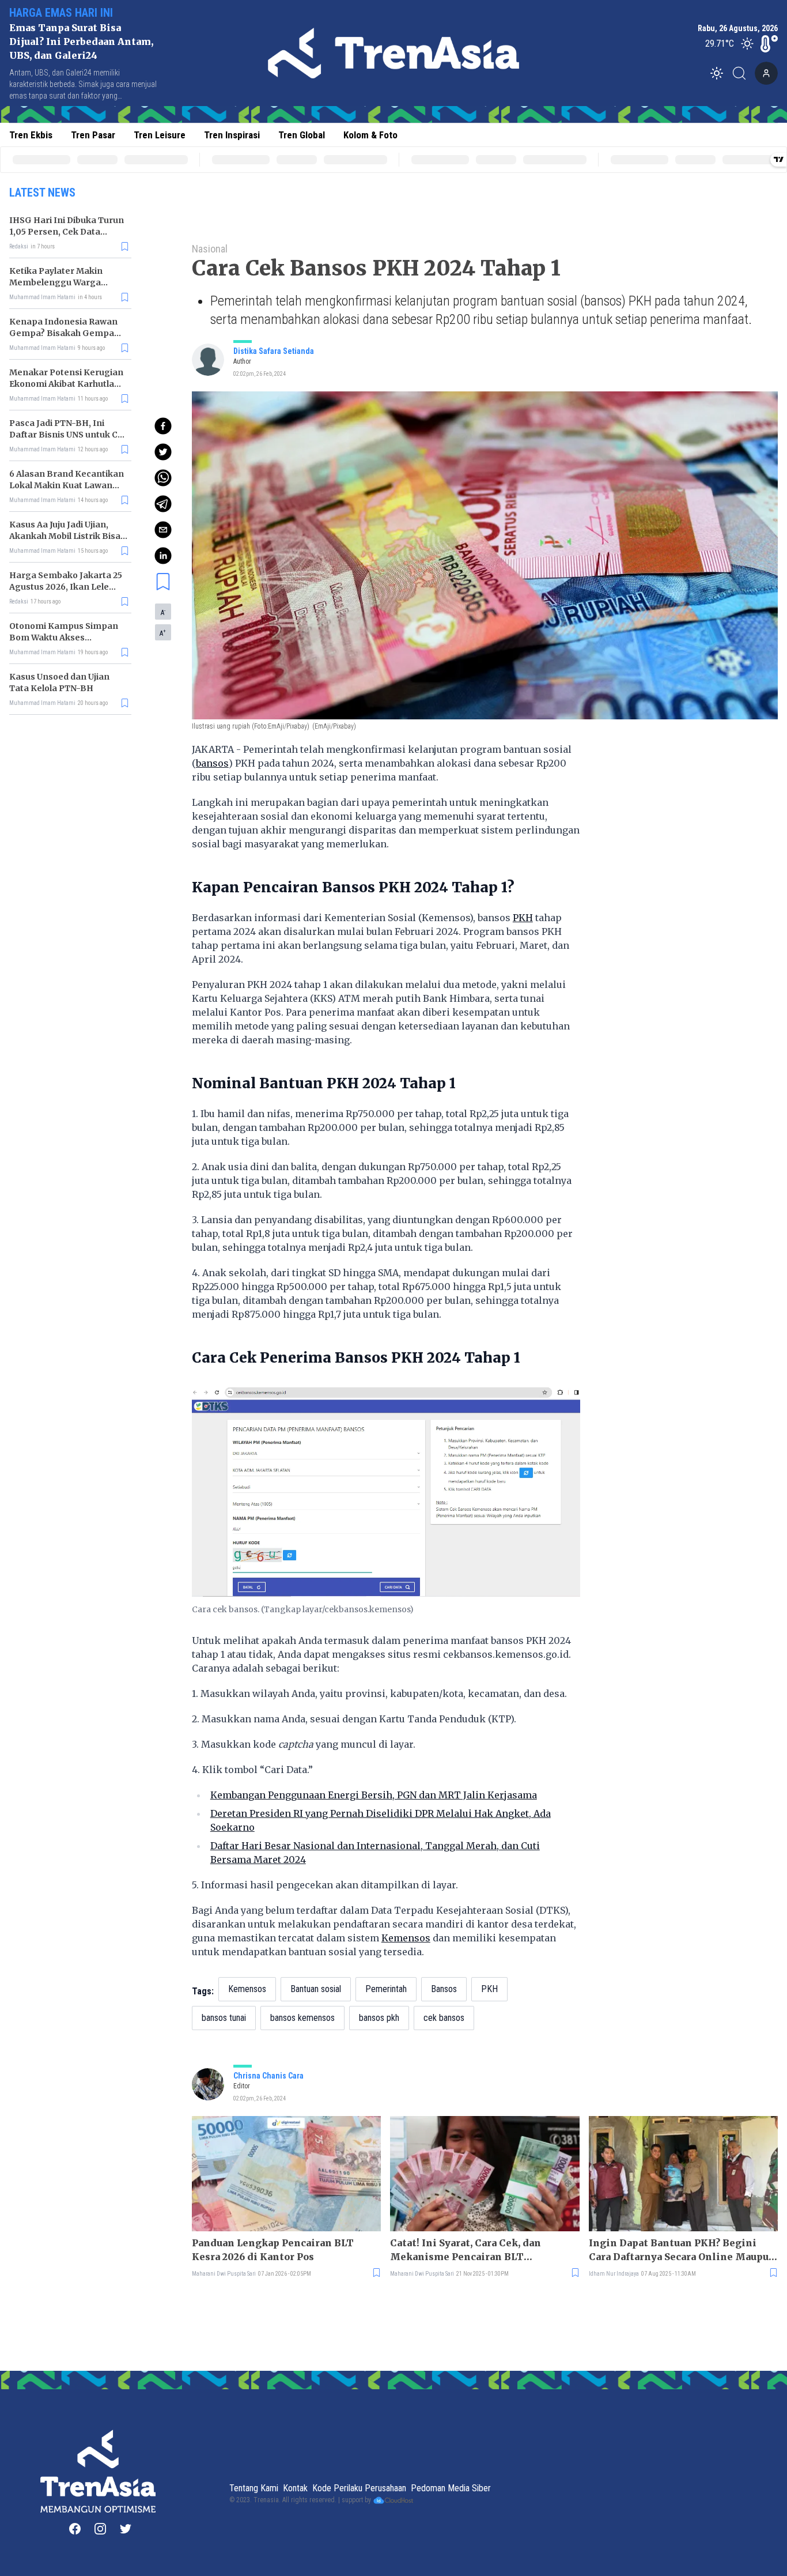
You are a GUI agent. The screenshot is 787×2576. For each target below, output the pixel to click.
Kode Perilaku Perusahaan (359, 2488)
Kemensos (406, 1938)
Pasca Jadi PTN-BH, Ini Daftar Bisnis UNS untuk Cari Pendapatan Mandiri (69, 435)
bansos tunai (224, 2018)
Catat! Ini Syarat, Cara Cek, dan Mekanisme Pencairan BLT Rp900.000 (466, 2250)
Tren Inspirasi (232, 135)
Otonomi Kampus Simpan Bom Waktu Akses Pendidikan (64, 638)
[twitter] (163, 452)
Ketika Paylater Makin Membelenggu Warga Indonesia (56, 282)
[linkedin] (163, 556)
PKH (523, 918)
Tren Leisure (160, 135)
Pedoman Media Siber (451, 2488)
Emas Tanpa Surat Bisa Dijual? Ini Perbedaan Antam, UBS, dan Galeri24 (81, 42)
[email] (163, 530)
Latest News (42, 193)
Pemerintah (386, 1989)
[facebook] (163, 426)
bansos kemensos (302, 2018)
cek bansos (444, 2018)
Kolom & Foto (370, 135)
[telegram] (163, 504)
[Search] (743, 73)
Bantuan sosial (316, 1989)
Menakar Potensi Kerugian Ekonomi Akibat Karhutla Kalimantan (66, 384)
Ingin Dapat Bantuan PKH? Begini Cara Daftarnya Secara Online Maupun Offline (682, 2250)
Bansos (444, 1989)
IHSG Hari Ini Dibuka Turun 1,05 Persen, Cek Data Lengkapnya (67, 232)
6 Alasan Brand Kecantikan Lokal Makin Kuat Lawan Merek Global (67, 485)
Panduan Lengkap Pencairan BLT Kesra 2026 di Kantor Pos (273, 2250)
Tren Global (302, 135)
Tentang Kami (254, 2488)
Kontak (295, 2488)
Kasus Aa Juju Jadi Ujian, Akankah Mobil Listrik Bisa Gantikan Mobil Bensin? (65, 536)
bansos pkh (379, 2018)
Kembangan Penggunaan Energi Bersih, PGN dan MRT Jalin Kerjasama (374, 1795)
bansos (212, 763)
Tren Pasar (93, 135)
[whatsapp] (163, 478)
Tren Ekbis (31, 135)
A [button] (163, 612)
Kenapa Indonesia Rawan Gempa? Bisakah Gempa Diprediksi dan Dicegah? (63, 333)
